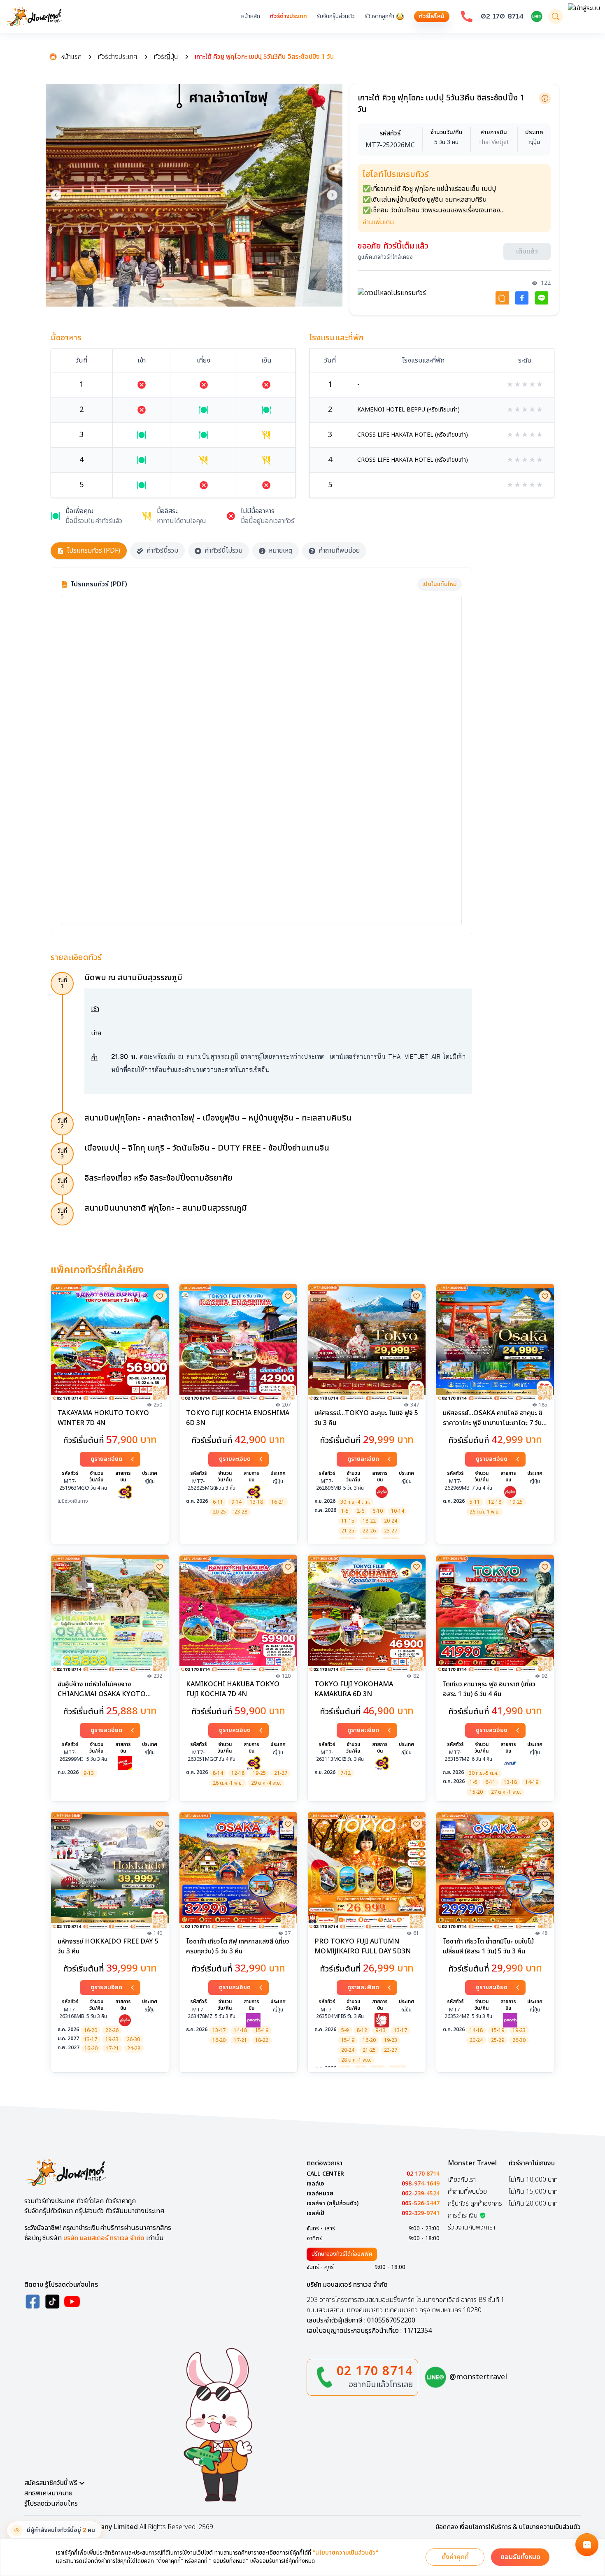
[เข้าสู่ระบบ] (584, 16)
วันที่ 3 (62, 1156)
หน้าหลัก (251, 16)
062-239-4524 (421, 2196)
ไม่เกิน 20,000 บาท (533, 2206)
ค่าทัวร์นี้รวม (162, 553)
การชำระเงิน (463, 2218)
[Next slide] (332, 195)
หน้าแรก (71, 57)
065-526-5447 (421, 2206)
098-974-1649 (421, 2186)
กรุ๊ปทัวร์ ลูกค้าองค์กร (475, 2206)
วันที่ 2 (62, 1126)
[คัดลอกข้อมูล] (545, 98)
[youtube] (72, 2304)
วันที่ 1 (62, 985)
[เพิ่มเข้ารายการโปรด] (160, 1298)
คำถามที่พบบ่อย (339, 553)
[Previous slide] (56, 195)
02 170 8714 (502, 16)
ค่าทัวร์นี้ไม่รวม (223, 553)
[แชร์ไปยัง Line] (542, 300)
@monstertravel (478, 2380)
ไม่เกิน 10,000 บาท (533, 2182)
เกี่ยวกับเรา (462, 2182)
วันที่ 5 (62, 1216)
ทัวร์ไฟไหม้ (432, 16)
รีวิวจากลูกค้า (379, 16)
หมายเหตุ (280, 553)
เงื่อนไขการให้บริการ (485, 2530)
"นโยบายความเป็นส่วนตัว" (346, 2553)
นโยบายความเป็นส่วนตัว (550, 2530)
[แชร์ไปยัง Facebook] (522, 300)
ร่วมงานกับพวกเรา (471, 2230)
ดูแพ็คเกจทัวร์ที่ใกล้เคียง (385, 259)
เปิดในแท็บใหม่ (440, 586)
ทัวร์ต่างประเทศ (289, 16)
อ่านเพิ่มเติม (378, 224)
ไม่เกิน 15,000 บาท (533, 2194)
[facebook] (33, 2304)
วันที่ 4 (62, 1186)
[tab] (167, 299)
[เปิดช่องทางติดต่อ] (587, 2545)
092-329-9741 (421, 2216)
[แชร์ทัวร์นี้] (502, 300)
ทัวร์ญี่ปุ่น (166, 57)
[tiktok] (52, 2304)
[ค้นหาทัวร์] (556, 16)
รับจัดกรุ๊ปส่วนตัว (336, 16)
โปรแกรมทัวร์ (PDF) (94, 553)
